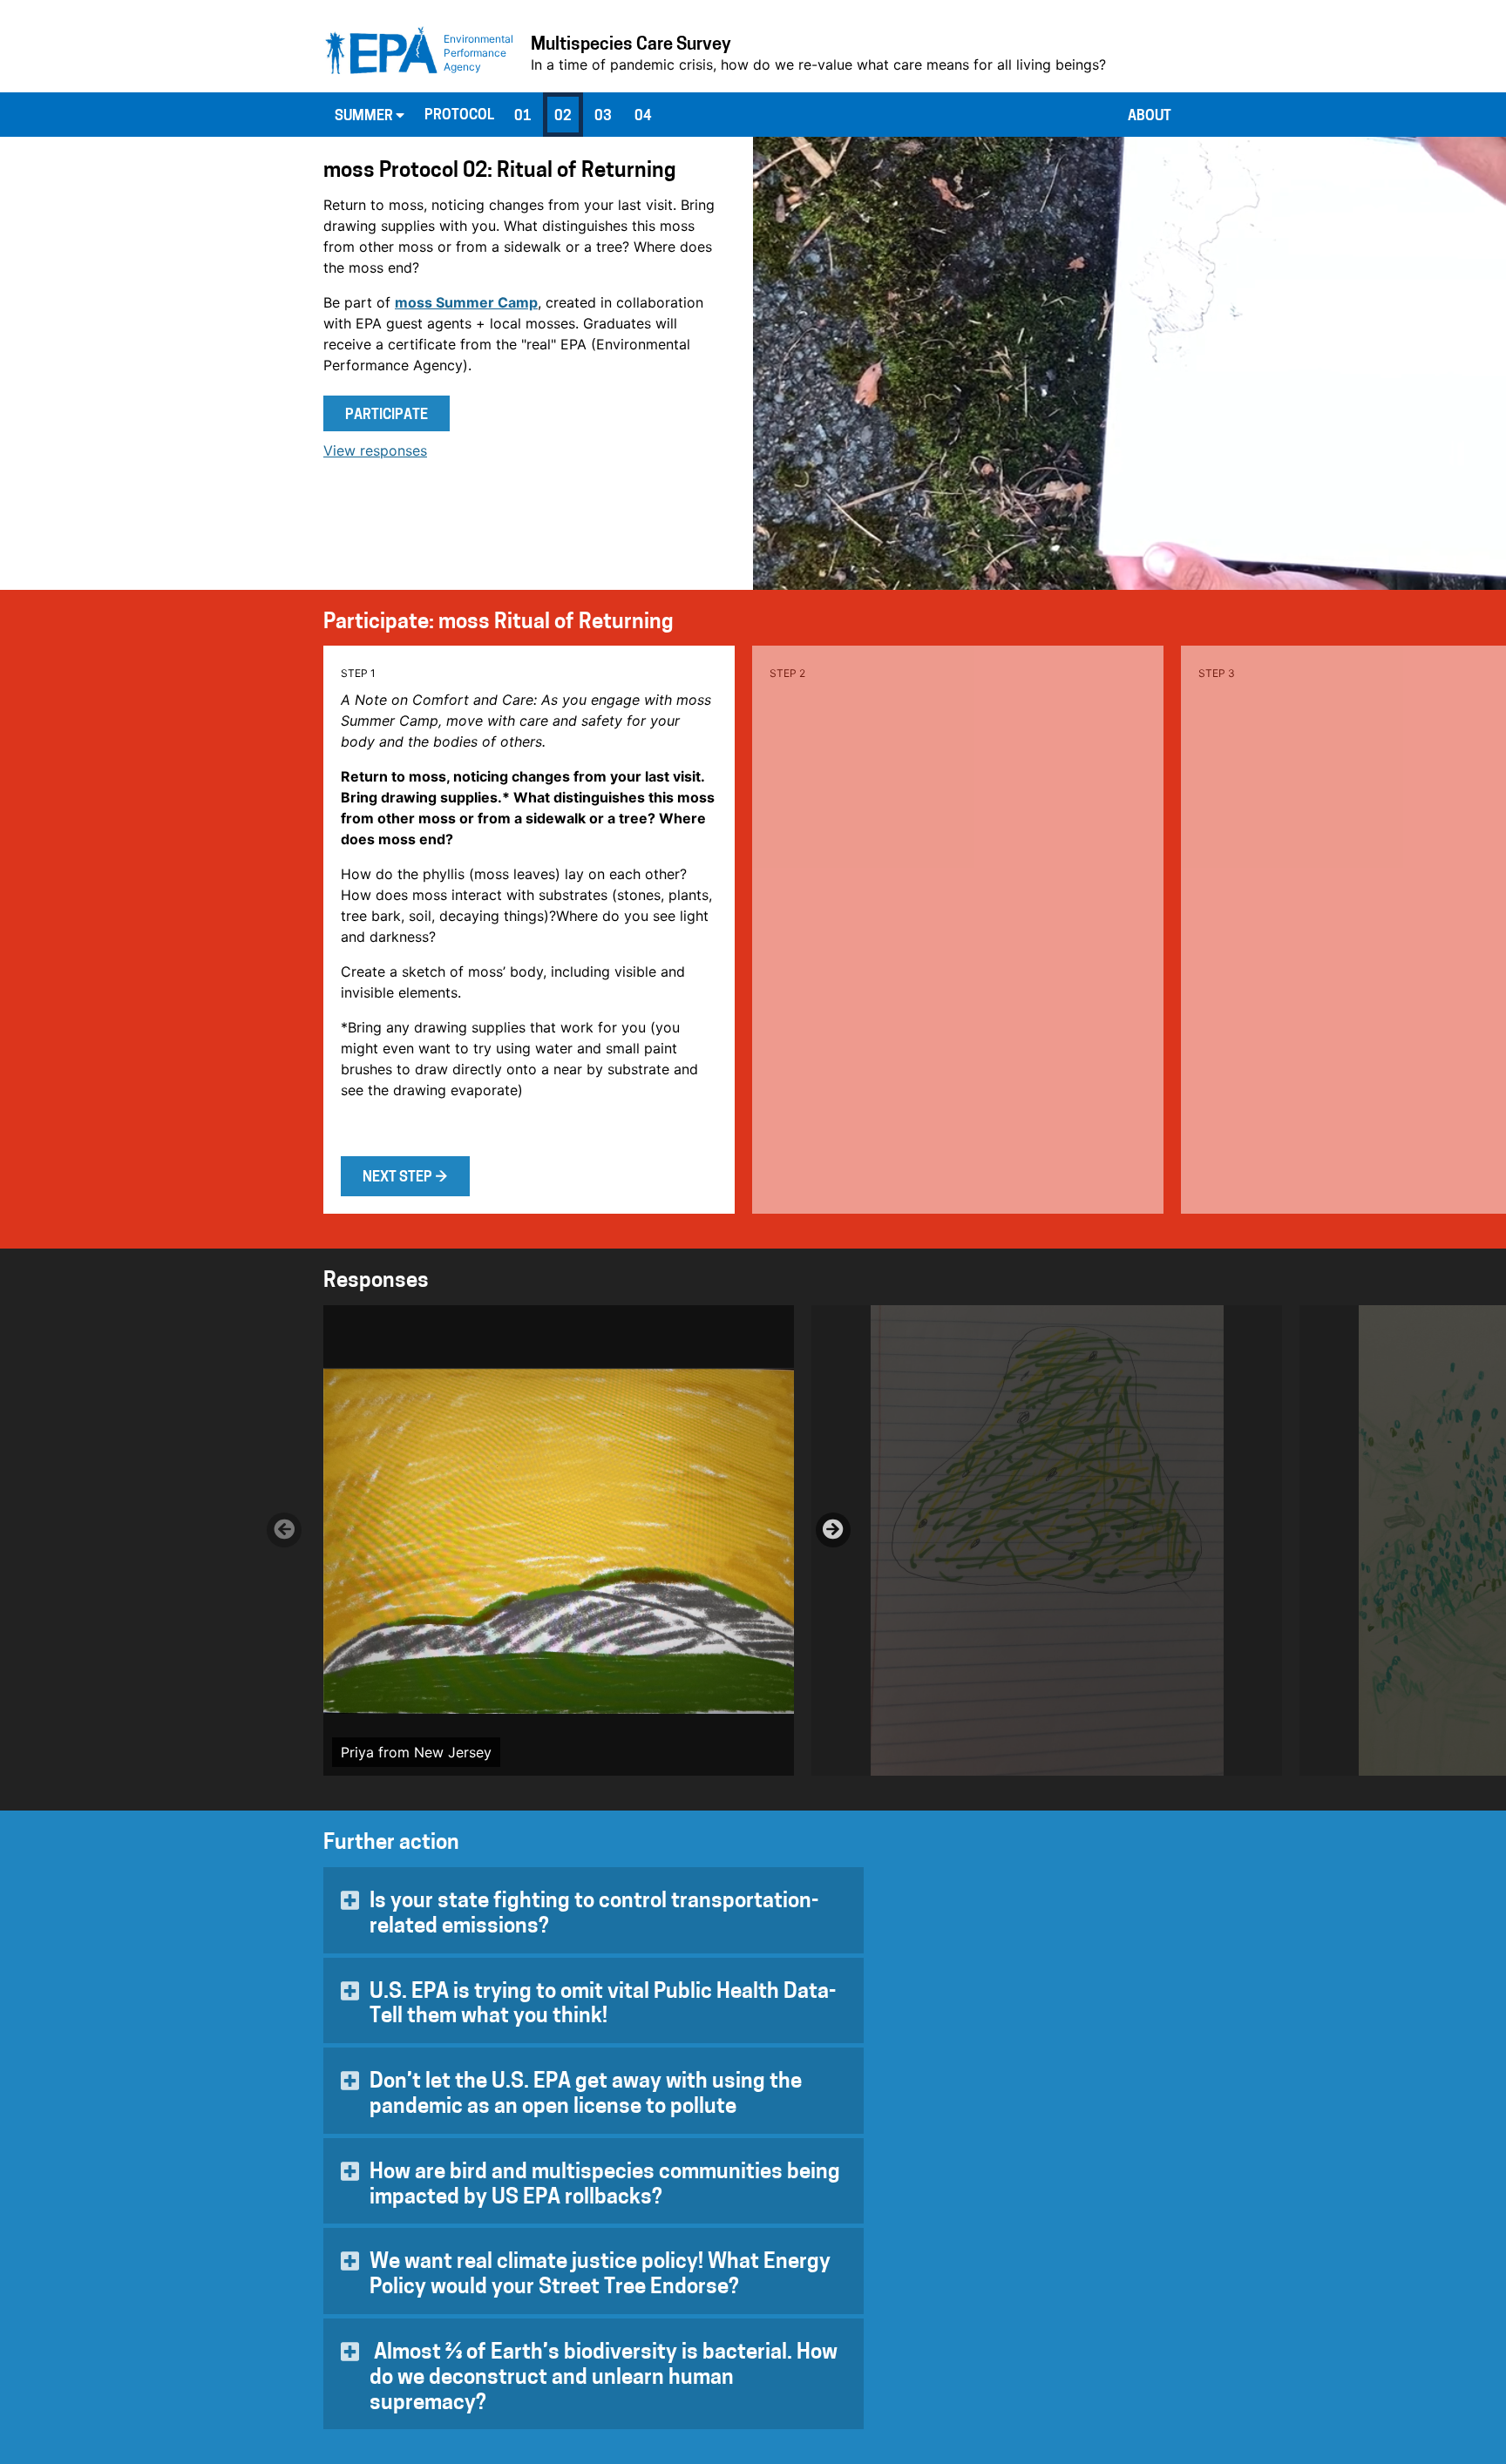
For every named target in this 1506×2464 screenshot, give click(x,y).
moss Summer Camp (466, 302)
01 (523, 117)
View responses (375, 450)
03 (603, 117)
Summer (365, 117)
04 (643, 117)
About (1150, 117)
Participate (387, 416)
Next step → (405, 1178)
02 (563, 117)
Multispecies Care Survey (631, 45)
